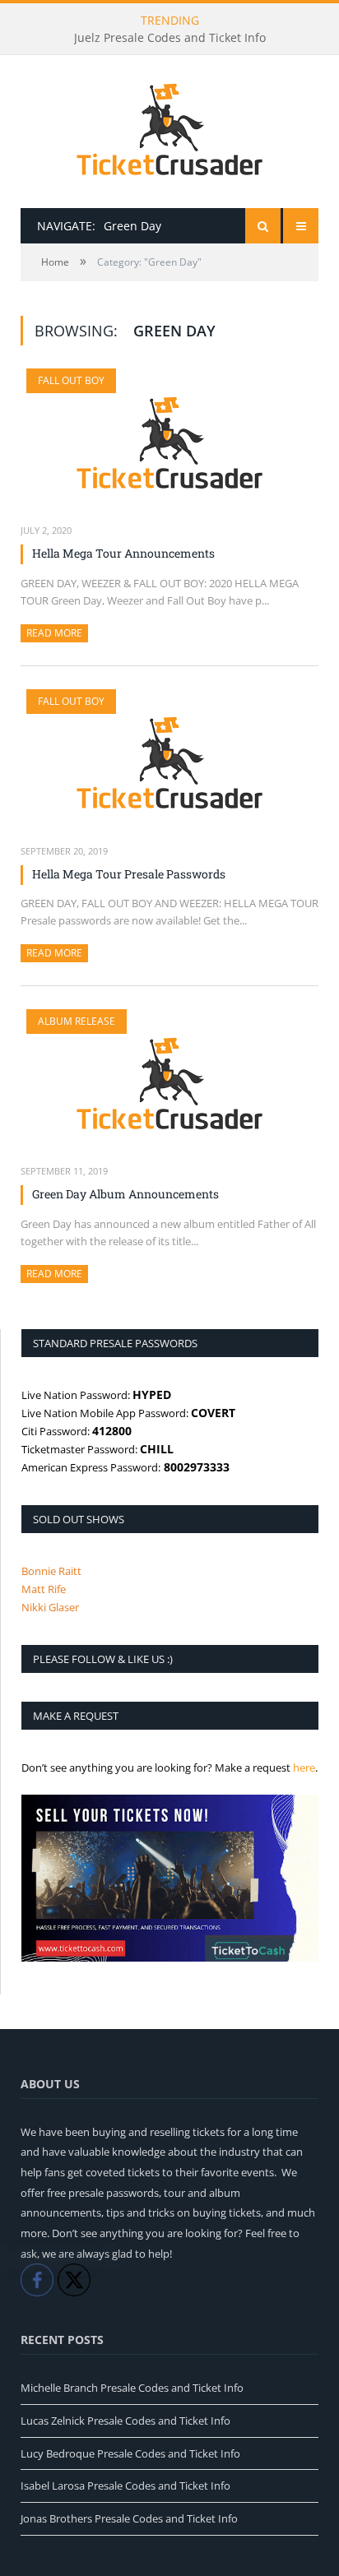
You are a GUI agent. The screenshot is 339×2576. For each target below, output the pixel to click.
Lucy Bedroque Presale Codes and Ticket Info (130, 2453)
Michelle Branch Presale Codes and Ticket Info (132, 2388)
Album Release (77, 1021)
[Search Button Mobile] (263, 226)
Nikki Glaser (50, 1607)
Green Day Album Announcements (125, 1194)
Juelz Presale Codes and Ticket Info (170, 38)
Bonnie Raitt (51, 1571)
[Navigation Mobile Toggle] (301, 226)
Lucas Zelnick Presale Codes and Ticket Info (125, 2421)
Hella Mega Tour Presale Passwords (129, 874)
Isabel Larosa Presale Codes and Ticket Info (125, 2486)
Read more (57, 633)
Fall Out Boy (71, 380)
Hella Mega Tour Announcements (123, 553)
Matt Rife (44, 1589)
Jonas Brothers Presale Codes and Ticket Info (129, 2518)
